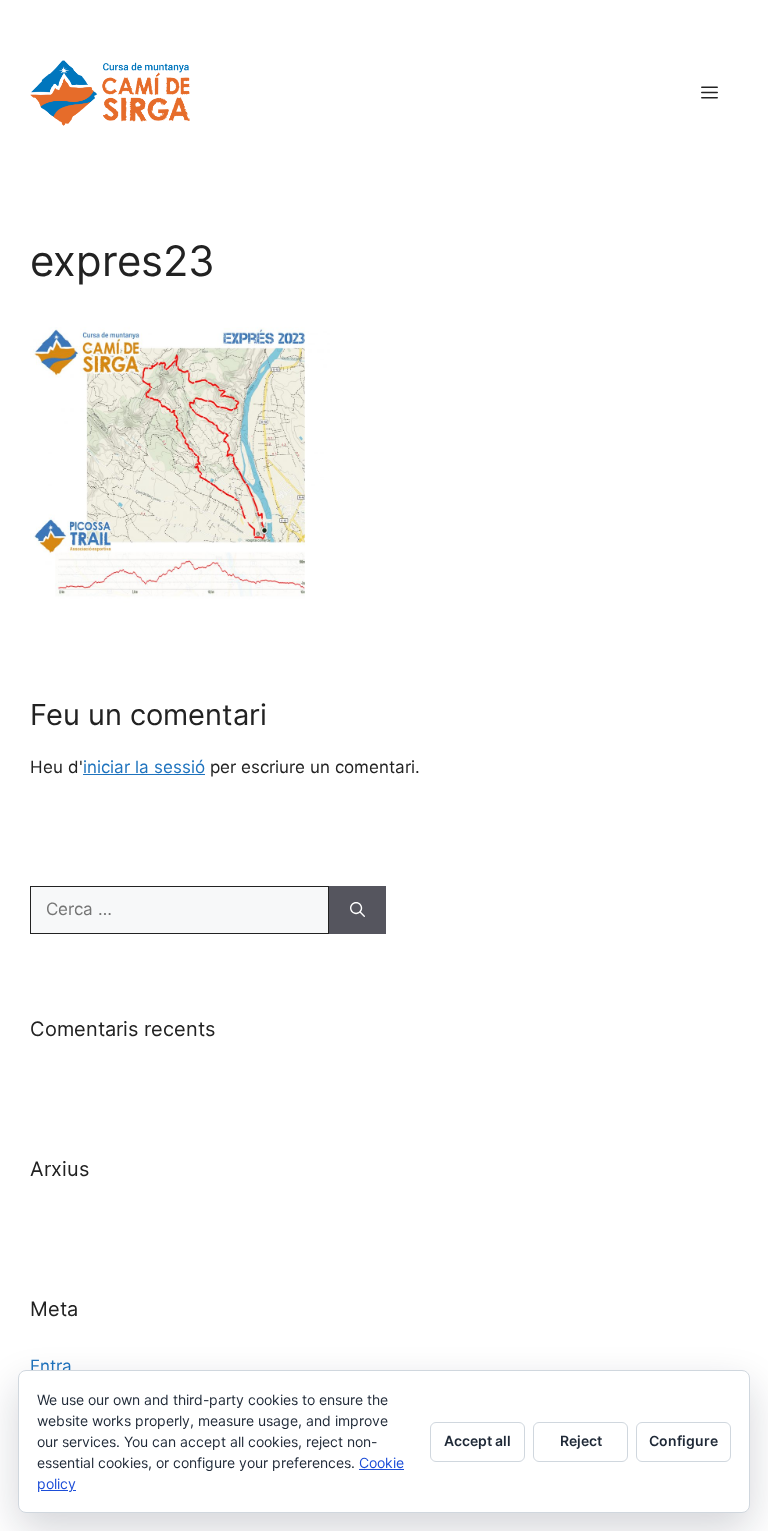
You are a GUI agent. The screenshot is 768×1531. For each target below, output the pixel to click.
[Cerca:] (179, 910)
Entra (51, 1366)
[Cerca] (357, 910)
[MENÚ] (709, 93)
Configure (683, 1440)
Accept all (477, 1440)
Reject (581, 1440)
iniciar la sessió (144, 767)
